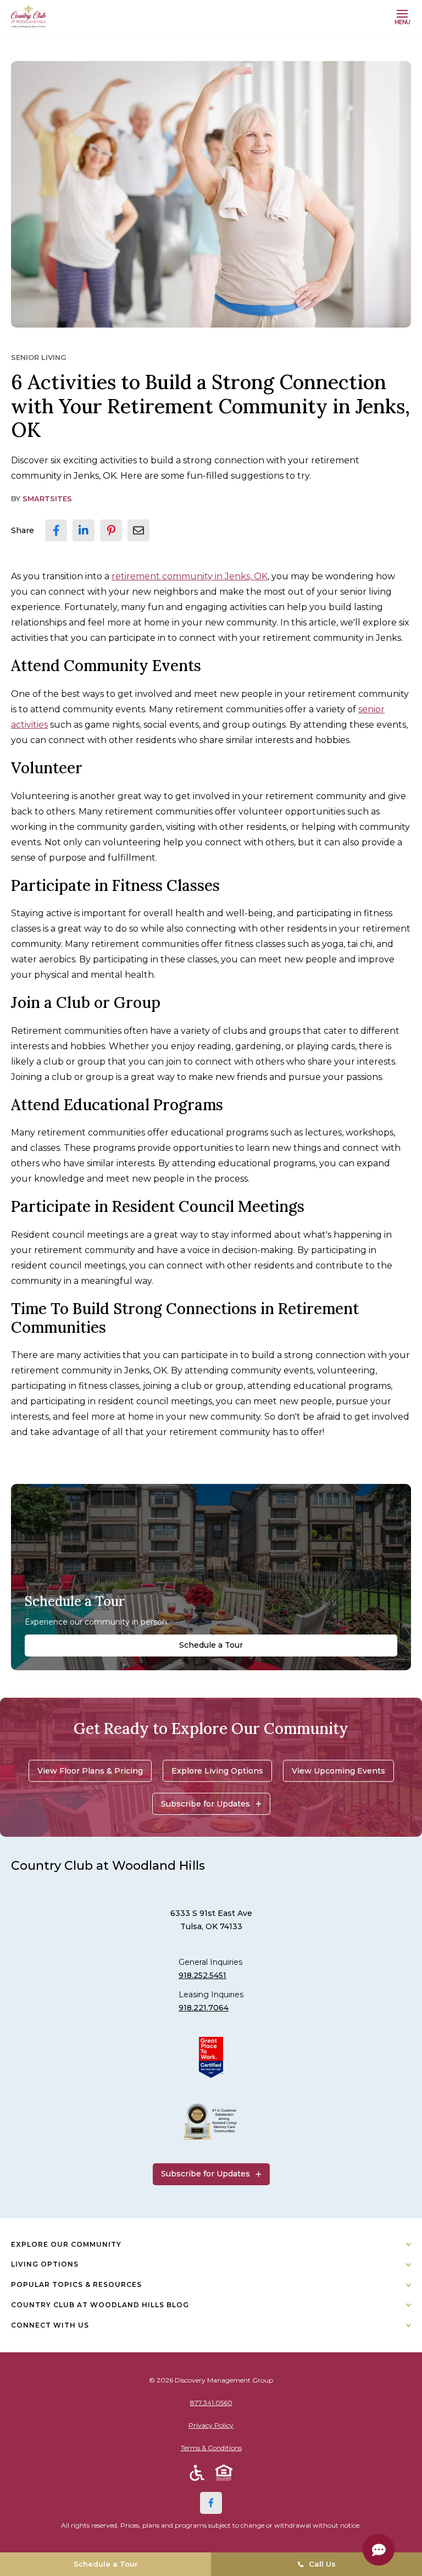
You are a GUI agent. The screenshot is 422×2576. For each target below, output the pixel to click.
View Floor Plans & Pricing (90, 1771)
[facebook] (56, 530)
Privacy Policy (211, 2425)
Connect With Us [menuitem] (50, 2325)
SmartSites (47, 498)
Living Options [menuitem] (45, 2264)
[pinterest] (111, 530)
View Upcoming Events (338, 1771)
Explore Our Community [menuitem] (66, 2244)
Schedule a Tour (211, 1645)
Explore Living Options (217, 1771)
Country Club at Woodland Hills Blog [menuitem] (100, 2305)
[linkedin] (84, 530)
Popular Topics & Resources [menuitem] (76, 2284)
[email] (138, 530)
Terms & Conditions (211, 2448)
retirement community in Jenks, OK (190, 576)
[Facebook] (211, 2503)
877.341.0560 (211, 2403)
